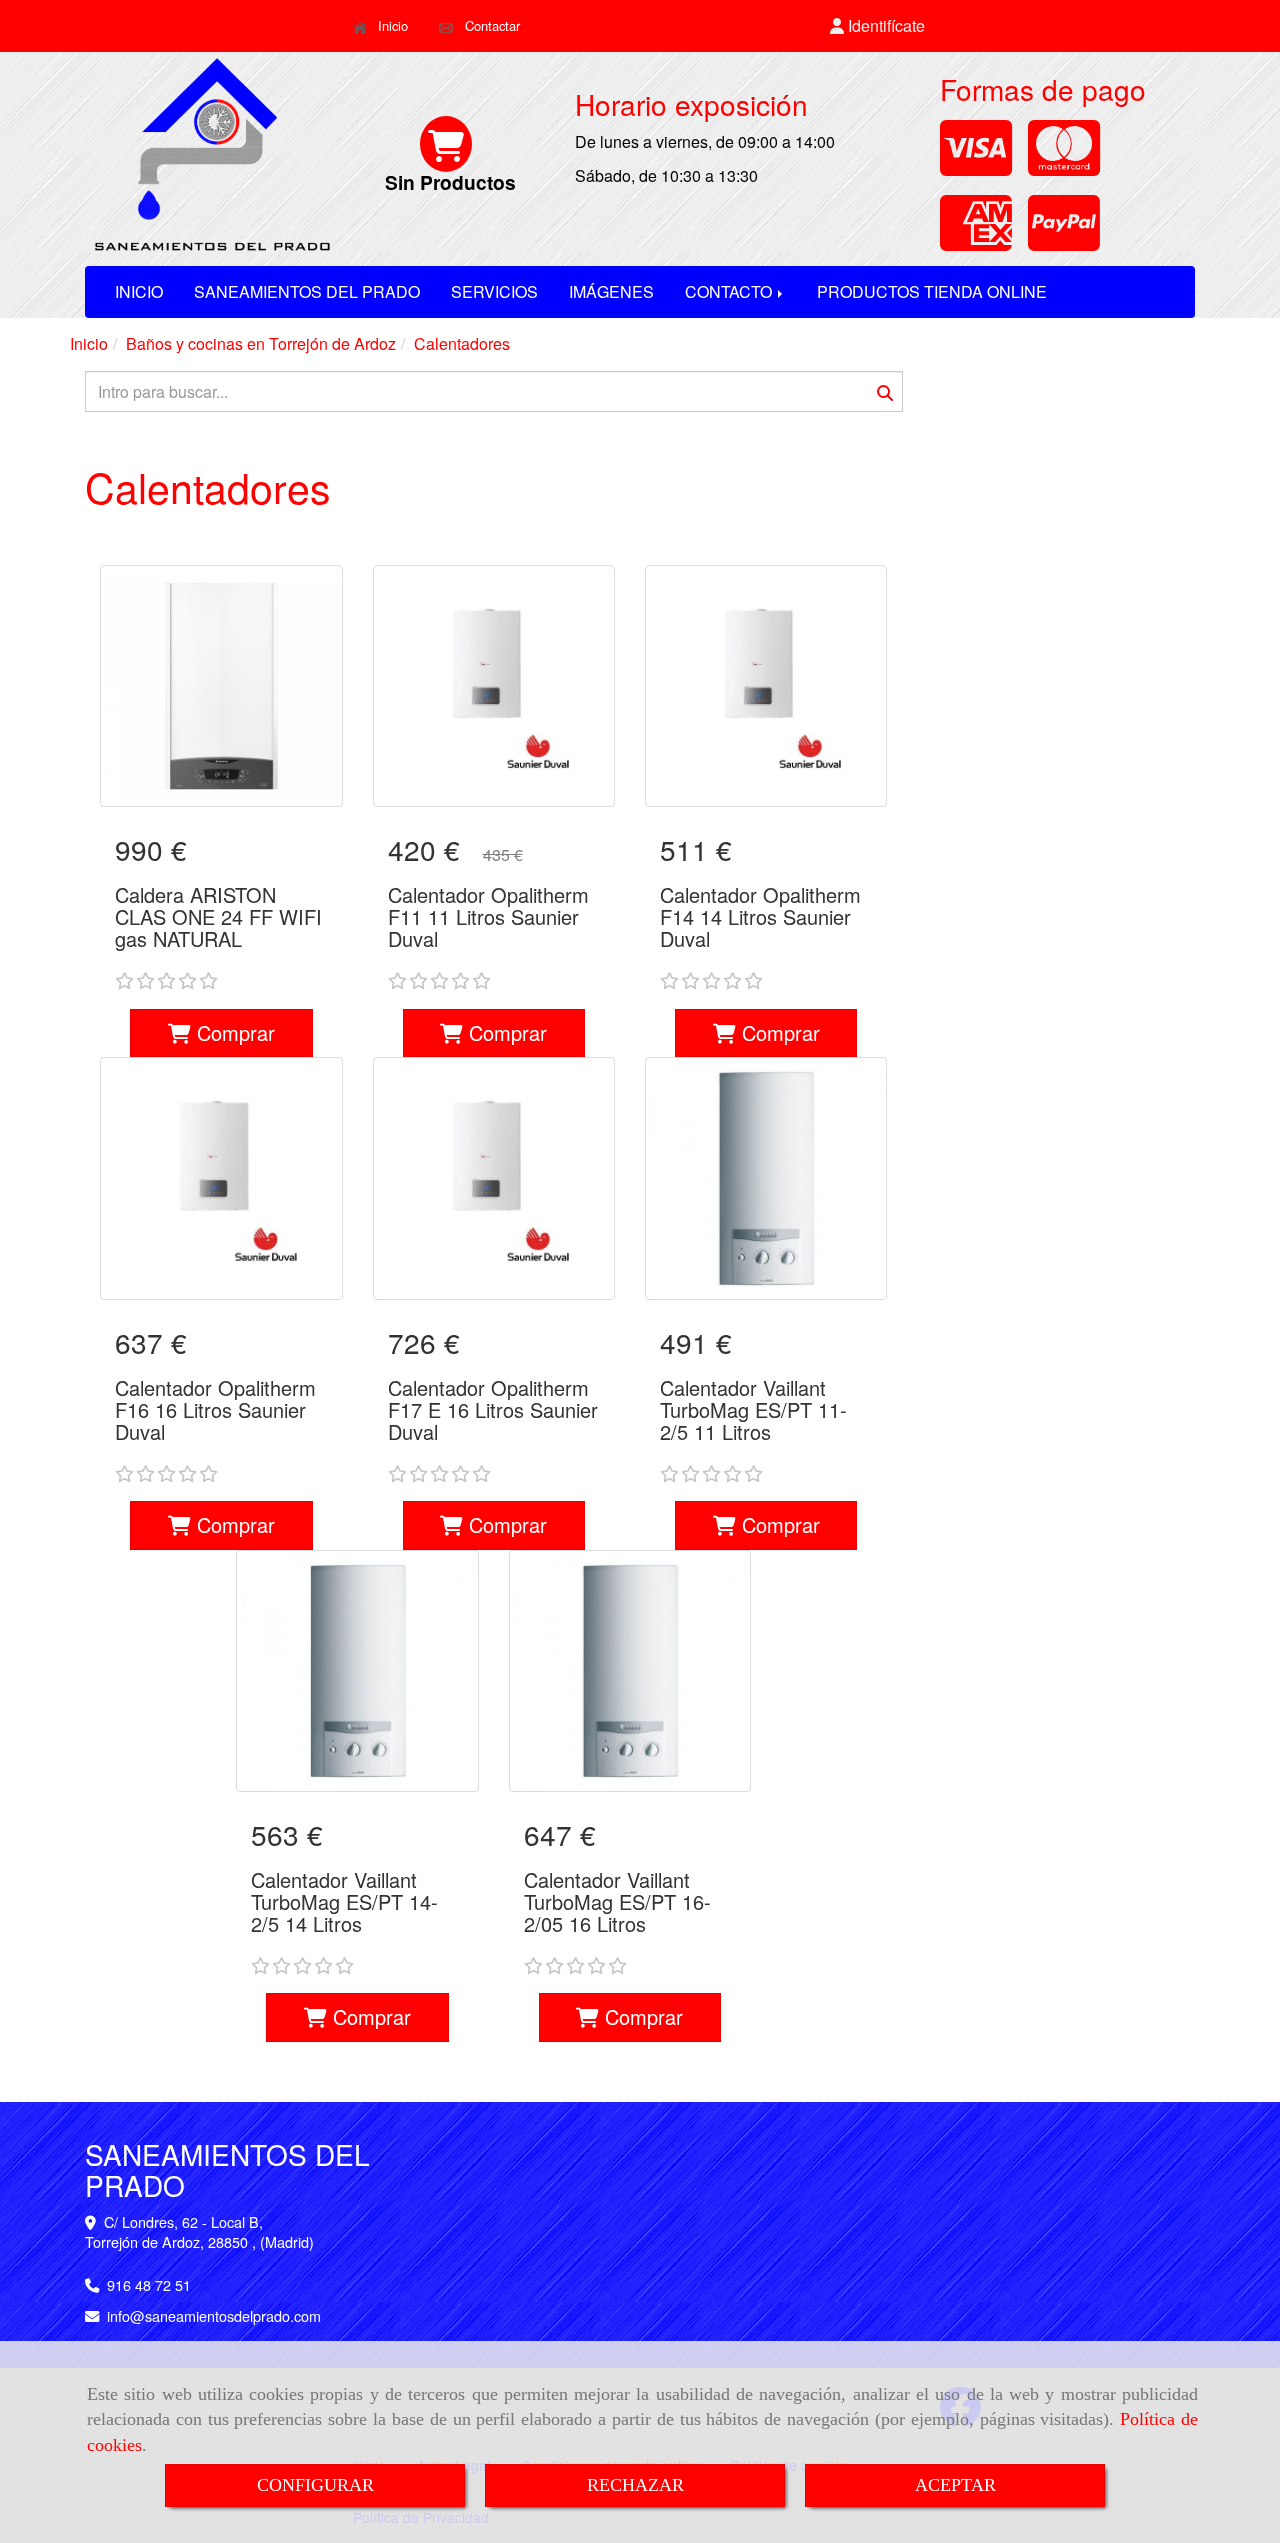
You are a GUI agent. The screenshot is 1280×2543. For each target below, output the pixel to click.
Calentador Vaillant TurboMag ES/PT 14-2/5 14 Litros (344, 1901)
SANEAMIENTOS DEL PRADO (307, 291)
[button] (878, 26)
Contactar (490, 25)
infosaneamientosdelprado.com (214, 2315)
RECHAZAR (635, 2485)
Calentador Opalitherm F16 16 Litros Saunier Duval (215, 1409)
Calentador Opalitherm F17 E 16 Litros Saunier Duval (493, 1409)
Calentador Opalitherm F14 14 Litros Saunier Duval (760, 916)
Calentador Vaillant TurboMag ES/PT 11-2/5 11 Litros (753, 1409)
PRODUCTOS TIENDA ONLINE (932, 291)
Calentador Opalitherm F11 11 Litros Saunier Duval (488, 916)
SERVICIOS (494, 291)
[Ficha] (221, 686)
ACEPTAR (955, 2485)
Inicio (391, 25)
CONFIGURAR (315, 2485)
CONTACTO (730, 291)
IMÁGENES (611, 291)
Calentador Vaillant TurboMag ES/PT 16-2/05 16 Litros (617, 1901)
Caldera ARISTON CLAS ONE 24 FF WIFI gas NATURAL (218, 916)
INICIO (139, 291)
